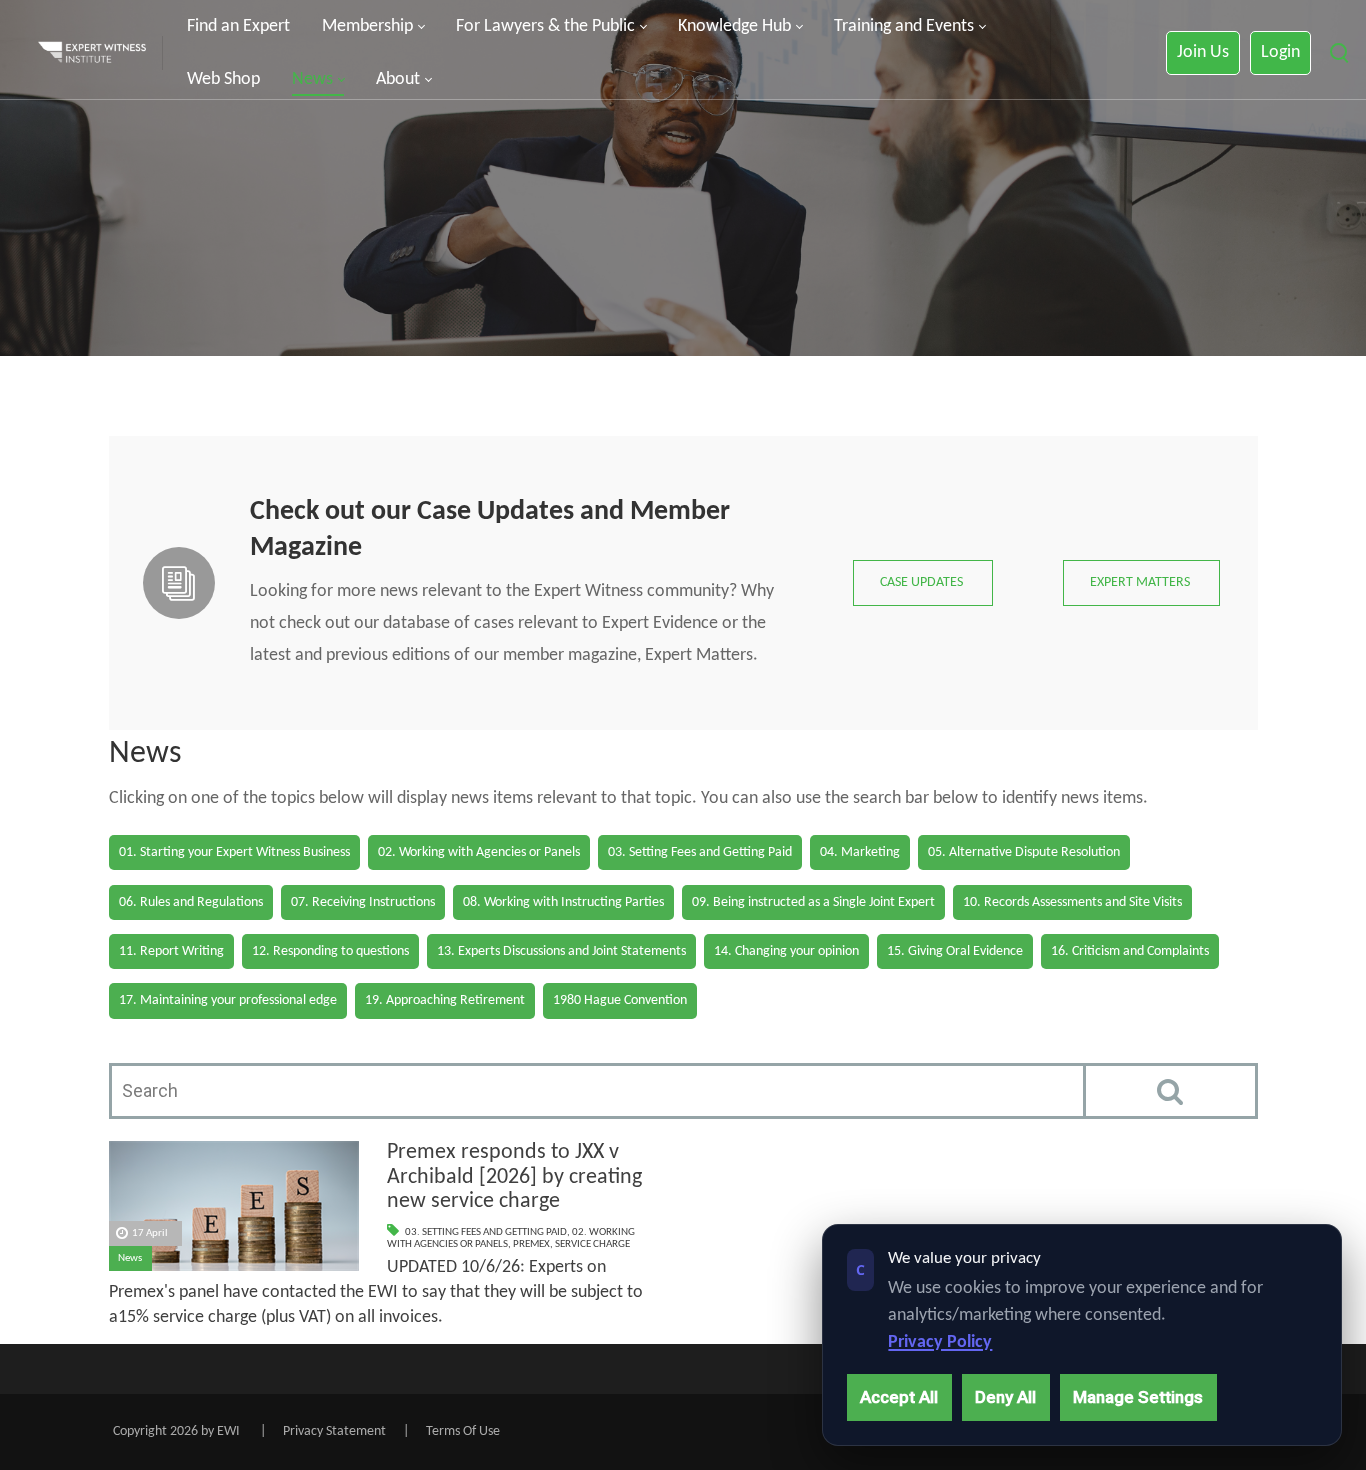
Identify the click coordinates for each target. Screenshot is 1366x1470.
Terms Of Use (463, 1431)
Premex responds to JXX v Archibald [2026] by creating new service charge (514, 1177)
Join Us (1203, 52)
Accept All (899, 1397)
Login (1280, 52)
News (130, 1258)
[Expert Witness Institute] (92, 53)
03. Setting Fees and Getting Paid (486, 1232)
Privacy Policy (940, 1342)
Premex (531, 1244)
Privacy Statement (334, 1431)
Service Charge (592, 1244)
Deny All (1005, 1397)
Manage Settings (1138, 1397)
